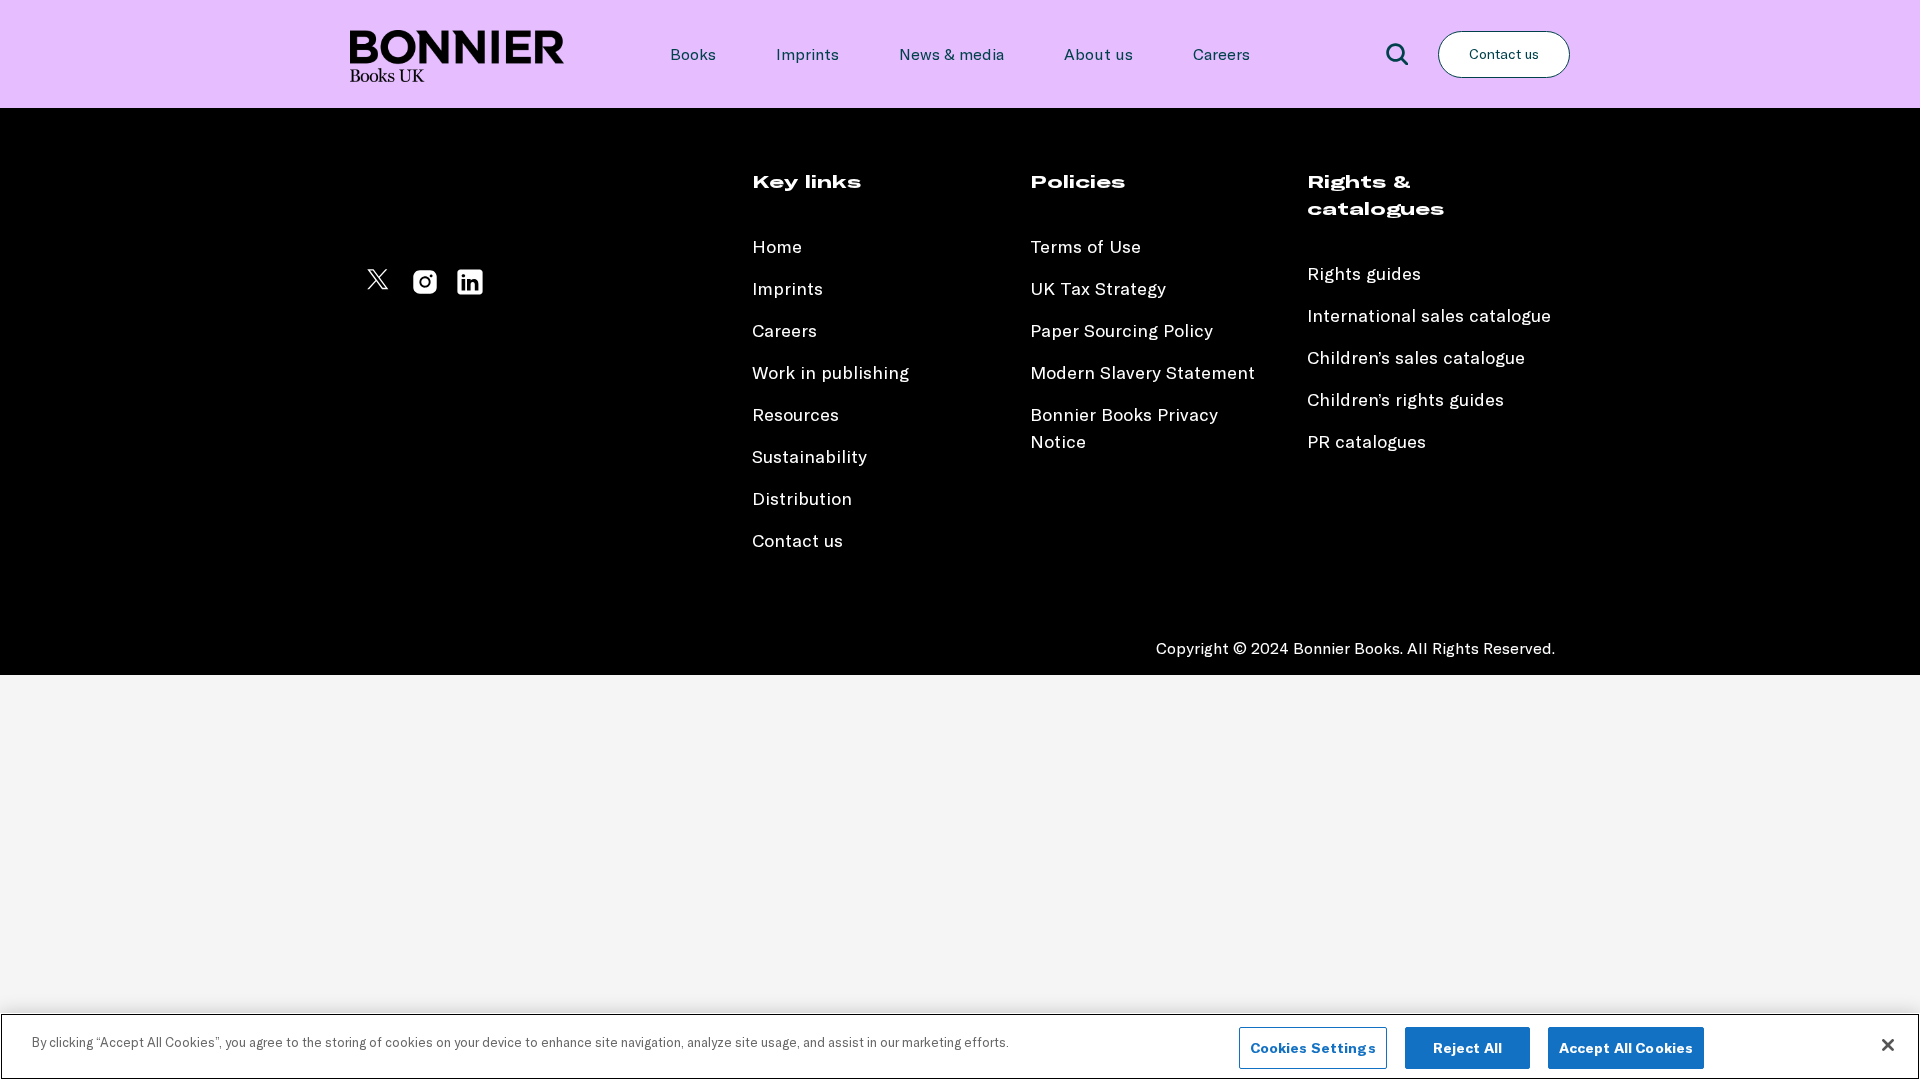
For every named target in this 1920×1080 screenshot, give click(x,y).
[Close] (1888, 1045)
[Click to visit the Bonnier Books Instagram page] (425, 290)
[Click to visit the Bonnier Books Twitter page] (380, 290)
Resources (795, 414)
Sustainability (812, 456)
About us (1098, 54)
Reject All (1467, 1048)
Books (693, 54)
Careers (1221, 54)
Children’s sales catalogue (1416, 357)
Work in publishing (830, 372)
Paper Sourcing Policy (1121, 330)
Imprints (807, 54)
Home (777, 246)
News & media (951, 54)
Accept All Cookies (1626, 1048)
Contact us (1504, 54)
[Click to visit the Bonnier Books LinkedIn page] (470, 290)
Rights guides (1364, 273)
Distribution (802, 498)
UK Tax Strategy (1098, 288)
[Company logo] (457, 54)
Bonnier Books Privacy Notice (1124, 428)
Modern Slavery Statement (1142, 372)
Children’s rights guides (1405, 399)
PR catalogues (1366, 441)
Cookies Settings (1313, 1048)
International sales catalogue (1429, 315)
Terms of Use (1085, 246)
